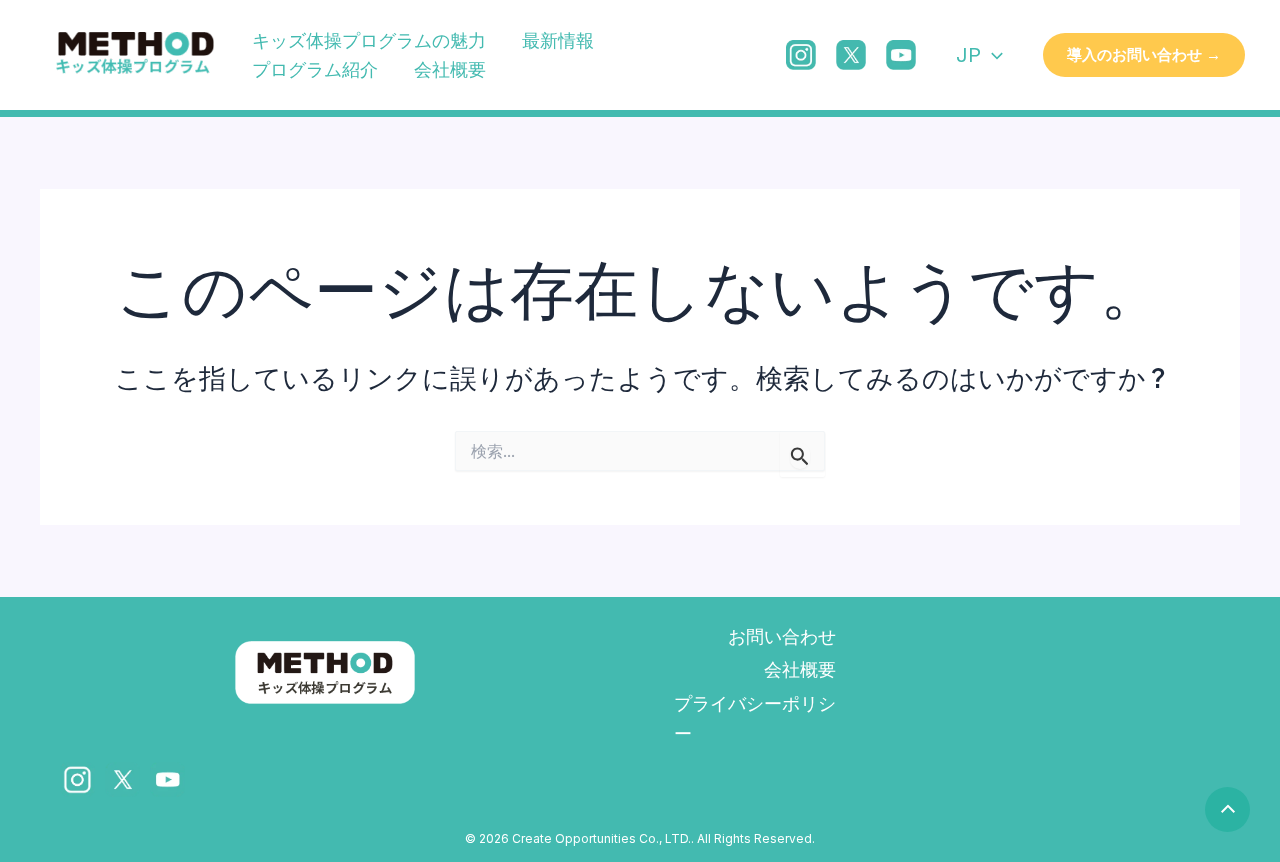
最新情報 (558, 40)
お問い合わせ (782, 636)
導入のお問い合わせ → (1144, 54)
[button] (992, 55)
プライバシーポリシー (755, 718)
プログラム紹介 (315, 69)
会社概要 (450, 69)
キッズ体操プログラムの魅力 (369, 40)
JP (968, 55)
